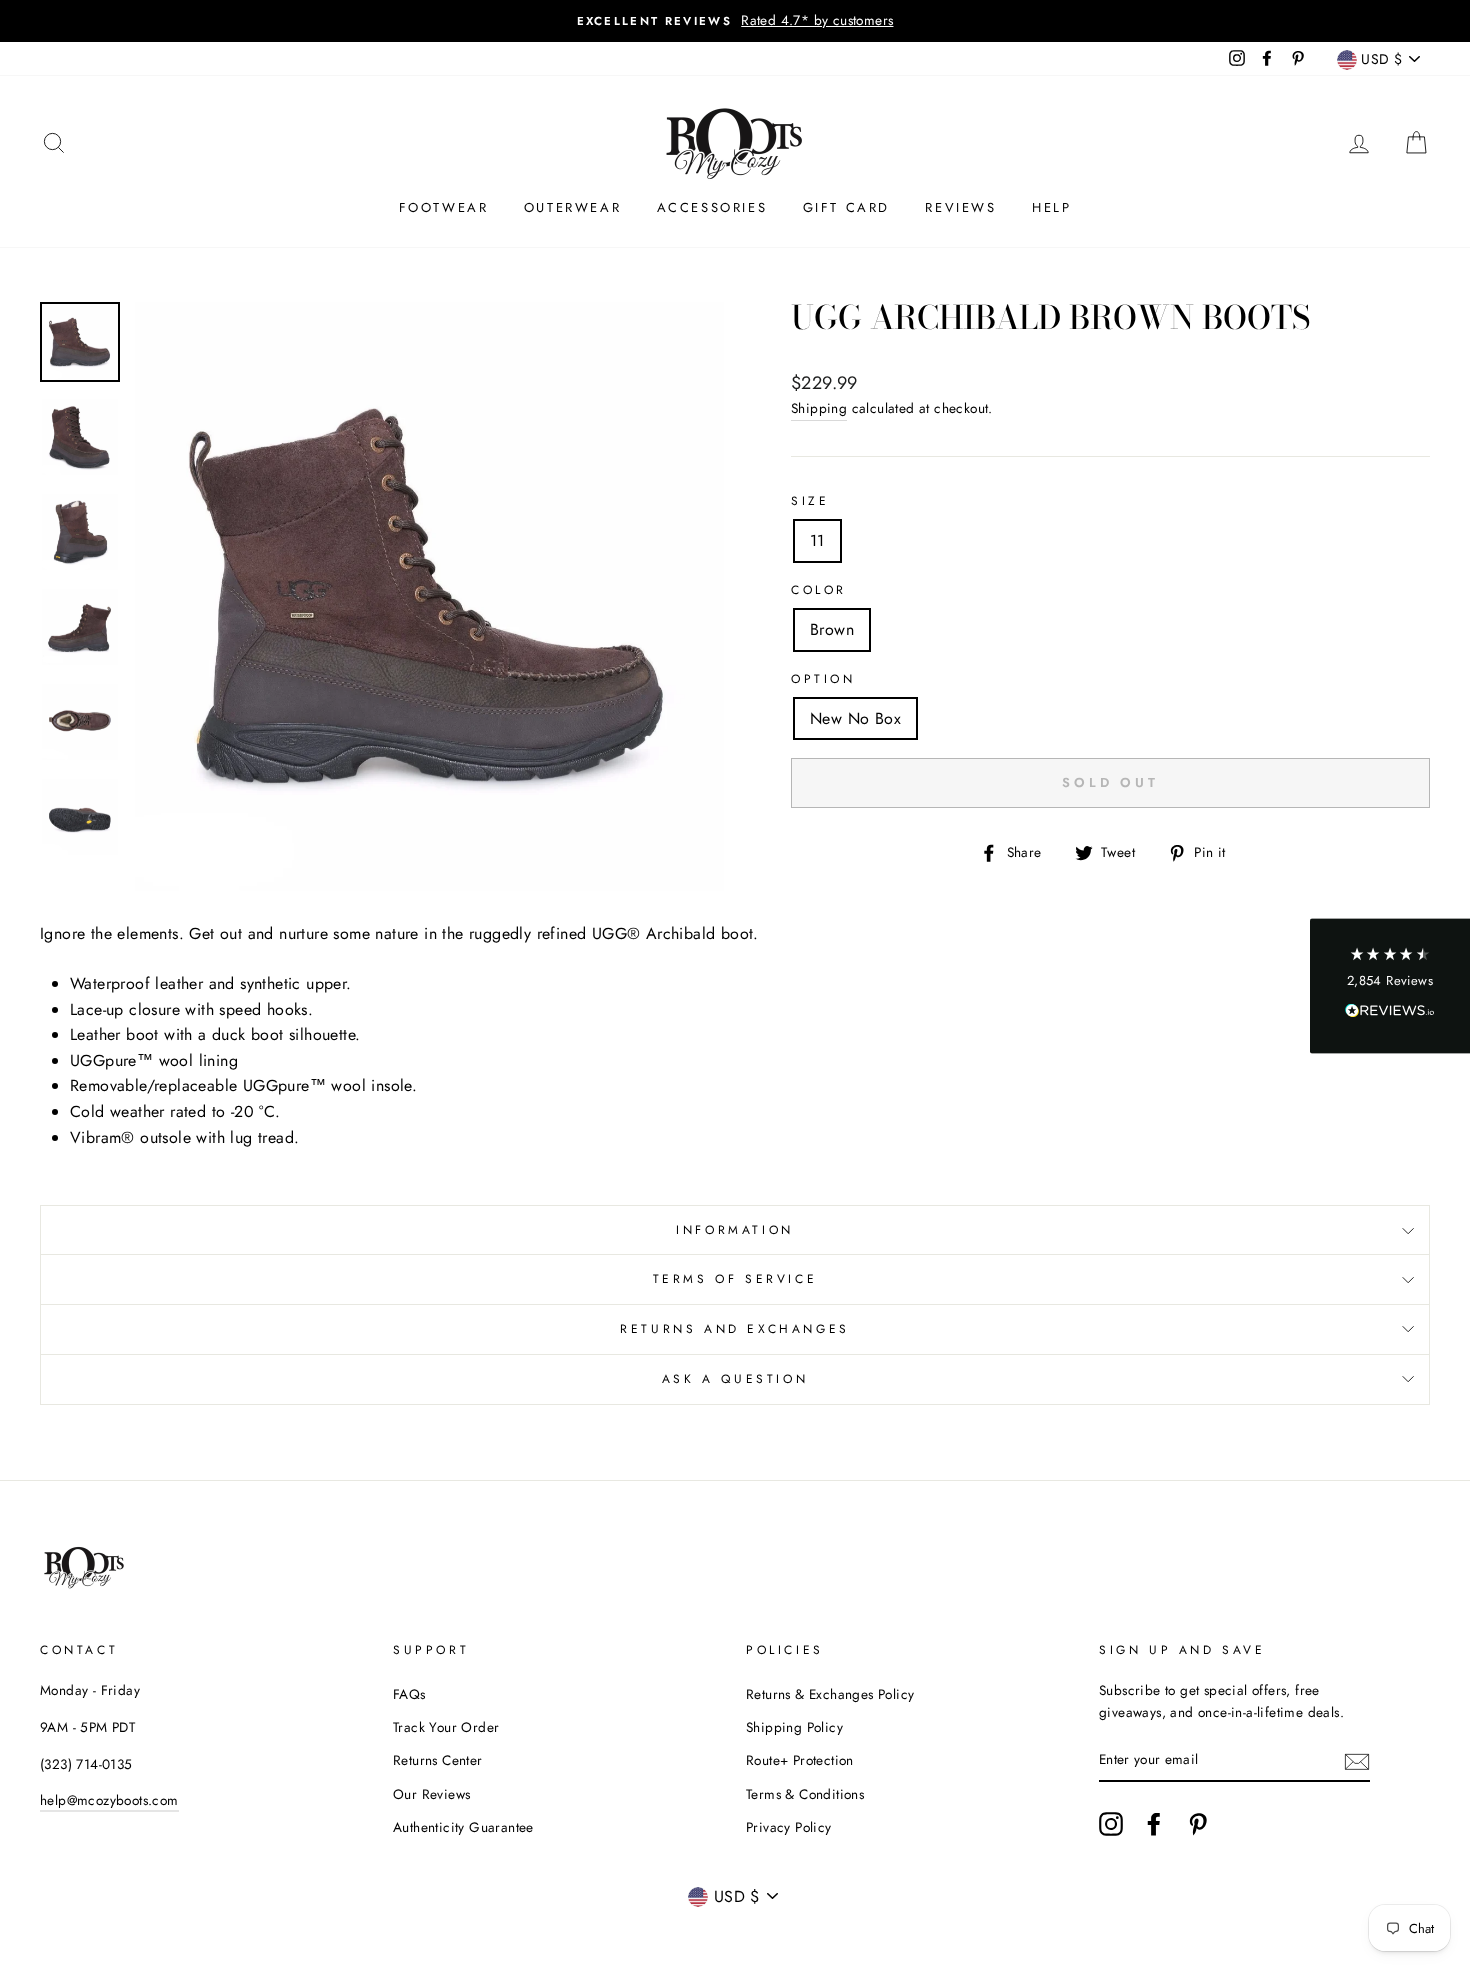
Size (810, 501)
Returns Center (438, 1760)
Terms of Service (735, 1279)
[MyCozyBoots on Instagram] (1111, 1824)
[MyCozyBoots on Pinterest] (1198, 1824)
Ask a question (735, 1379)
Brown (832, 629)
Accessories (712, 207)
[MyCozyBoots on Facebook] (1154, 1824)
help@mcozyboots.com (109, 1800)
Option (823, 679)
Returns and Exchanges (735, 1329)
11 (817, 540)
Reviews (960, 207)
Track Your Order (446, 1727)
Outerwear (572, 207)
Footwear (444, 207)
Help (1051, 207)
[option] (735, 21)
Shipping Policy (794, 1727)
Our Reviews (431, 1794)
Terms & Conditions (805, 1794)
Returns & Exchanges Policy (830, 1694)
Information (735, 1230)
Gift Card (846, 207)
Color (819, 590)
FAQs (409, 1694)
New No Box (855, 718)
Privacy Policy (789, 1827)
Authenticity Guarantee (463, 1827)
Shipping (819, 408)
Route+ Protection (800, 1760)
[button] (1390, 985)
